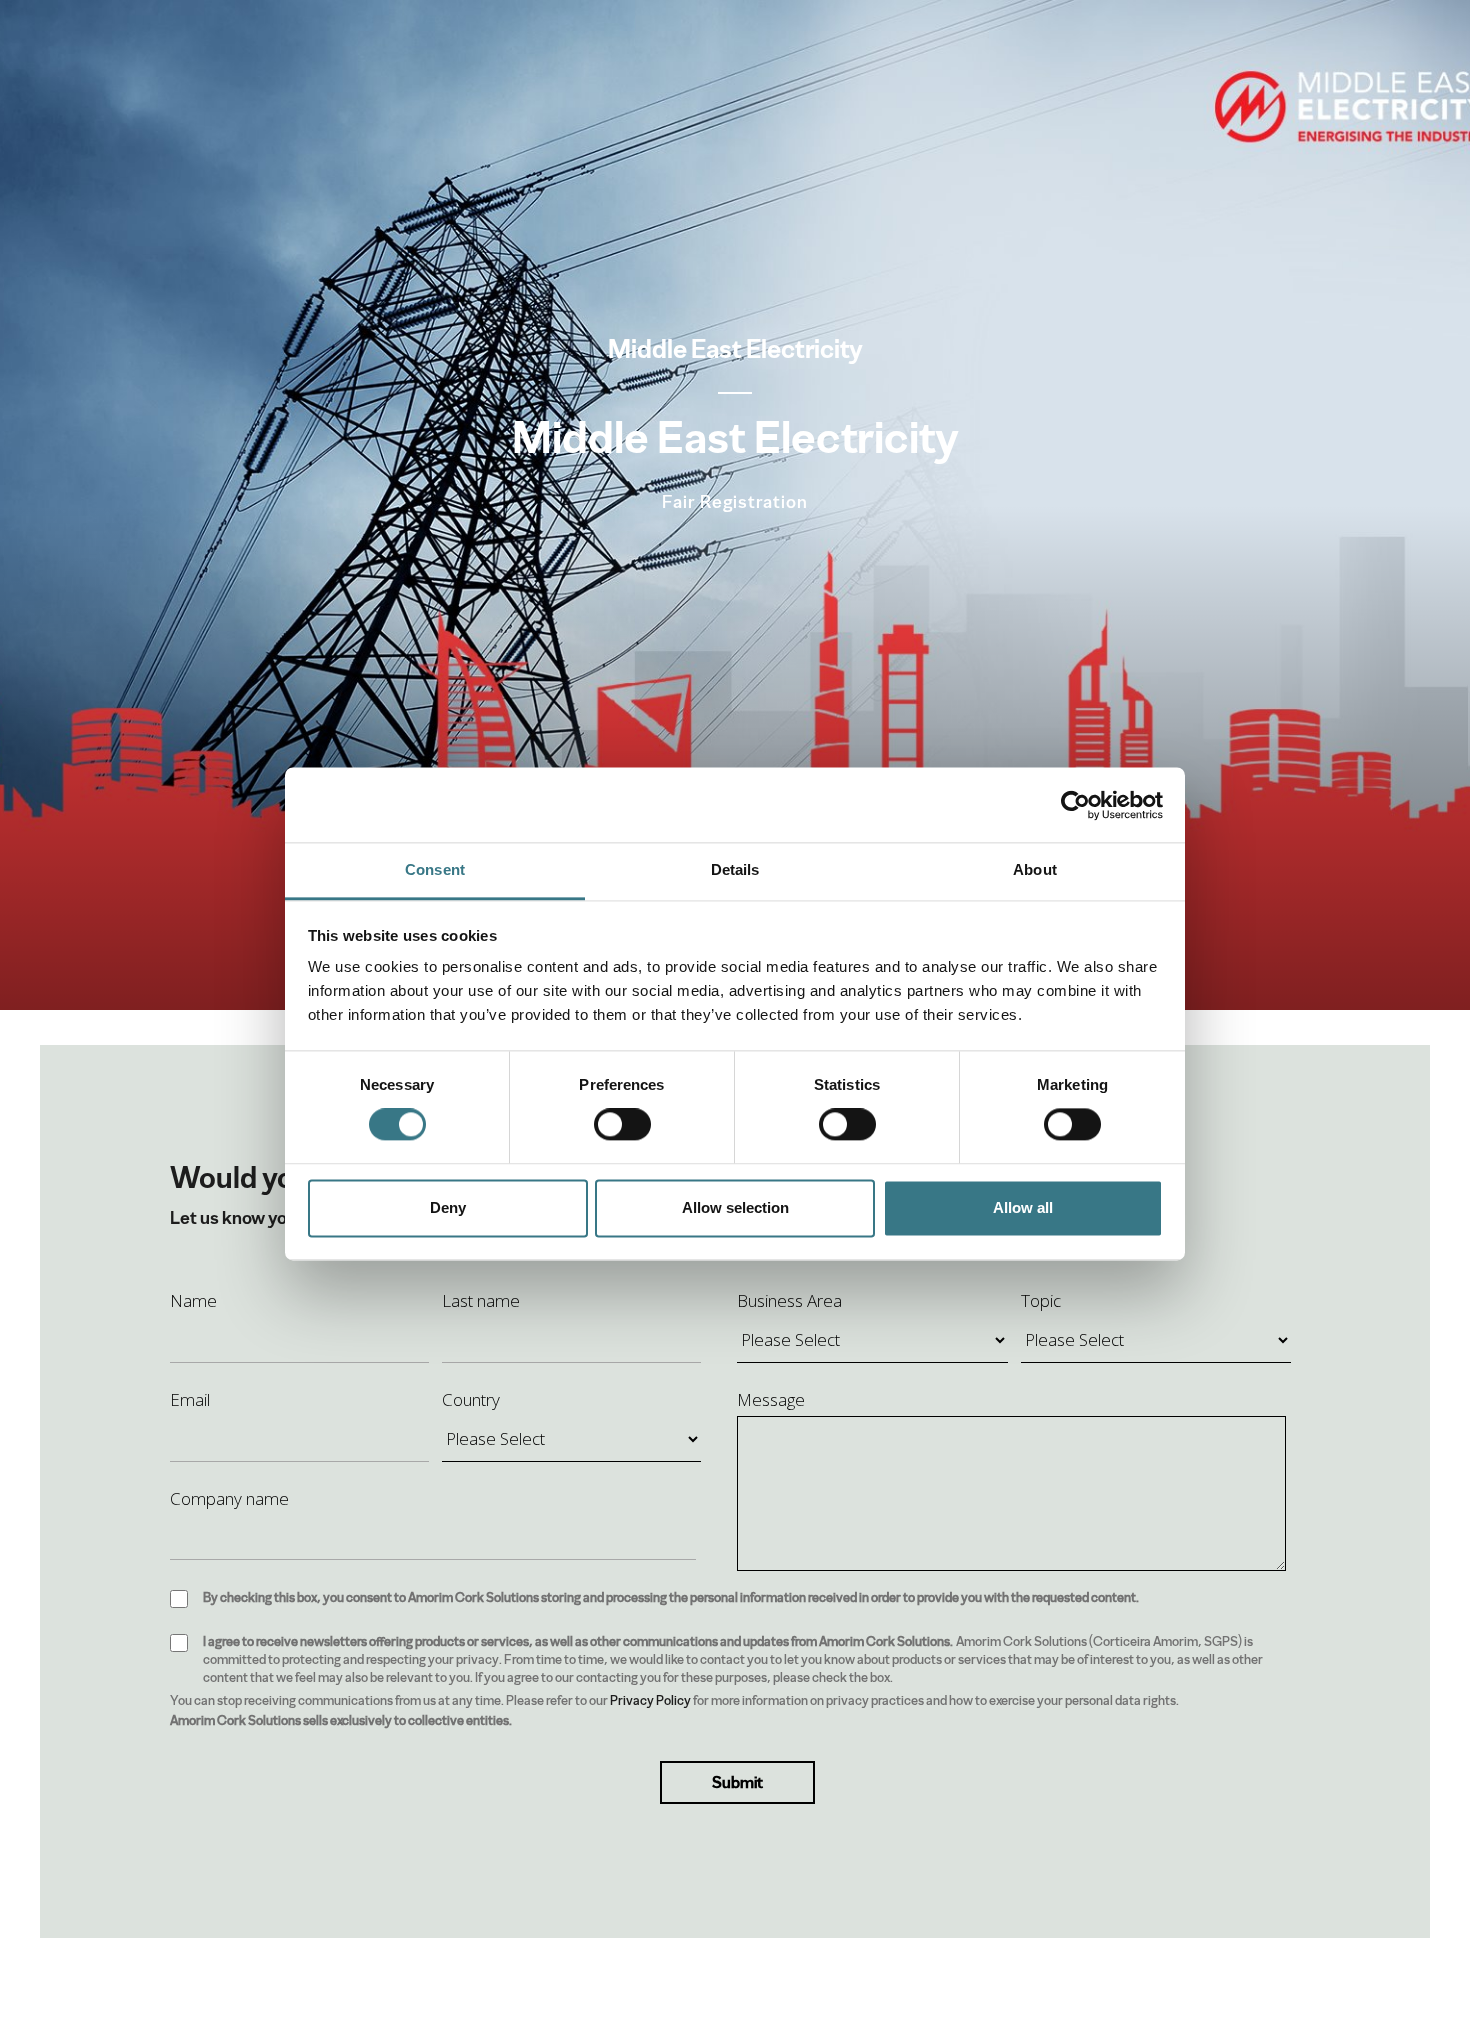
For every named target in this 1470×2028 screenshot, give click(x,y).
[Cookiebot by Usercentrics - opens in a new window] (1075, 805)
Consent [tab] (435, 869)
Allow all (1023, 1207)
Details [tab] (735, 869)
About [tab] (1035, 869)
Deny (448, 1207)
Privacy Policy (650, 1700)
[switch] (622, 1125)
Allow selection (735, 1207)
